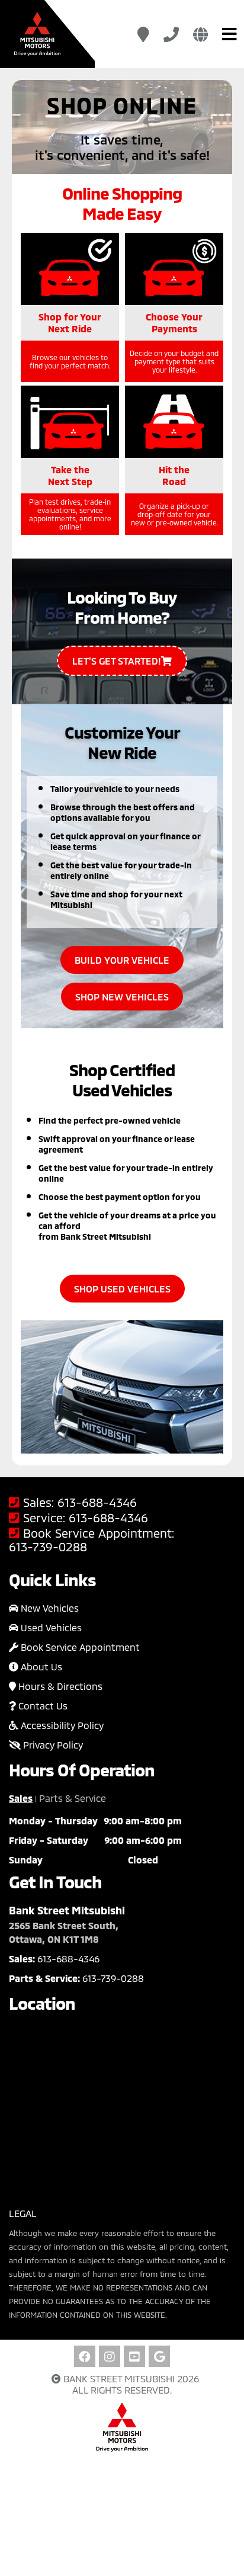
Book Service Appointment (79, 1647)
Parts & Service (73, 1798)
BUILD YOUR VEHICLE (122, 960)
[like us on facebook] (85, 2356)
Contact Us (42, 1706)
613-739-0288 (48, 1547)
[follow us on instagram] (110, 2356)
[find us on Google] (159, 2356)
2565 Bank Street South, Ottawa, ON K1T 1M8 (64, 1932)
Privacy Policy (52, 1745)
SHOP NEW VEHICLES (122, 997)
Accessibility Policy (61, 1725)
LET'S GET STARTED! (117, 661)
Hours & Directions (59, 1686)
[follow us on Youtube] (134, 2356)
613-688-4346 (97, 1502)
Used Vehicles (50, 1627)
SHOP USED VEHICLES (122, 1289)
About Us (40, 1666)
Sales (21, 1798)
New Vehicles (49, 1608)
